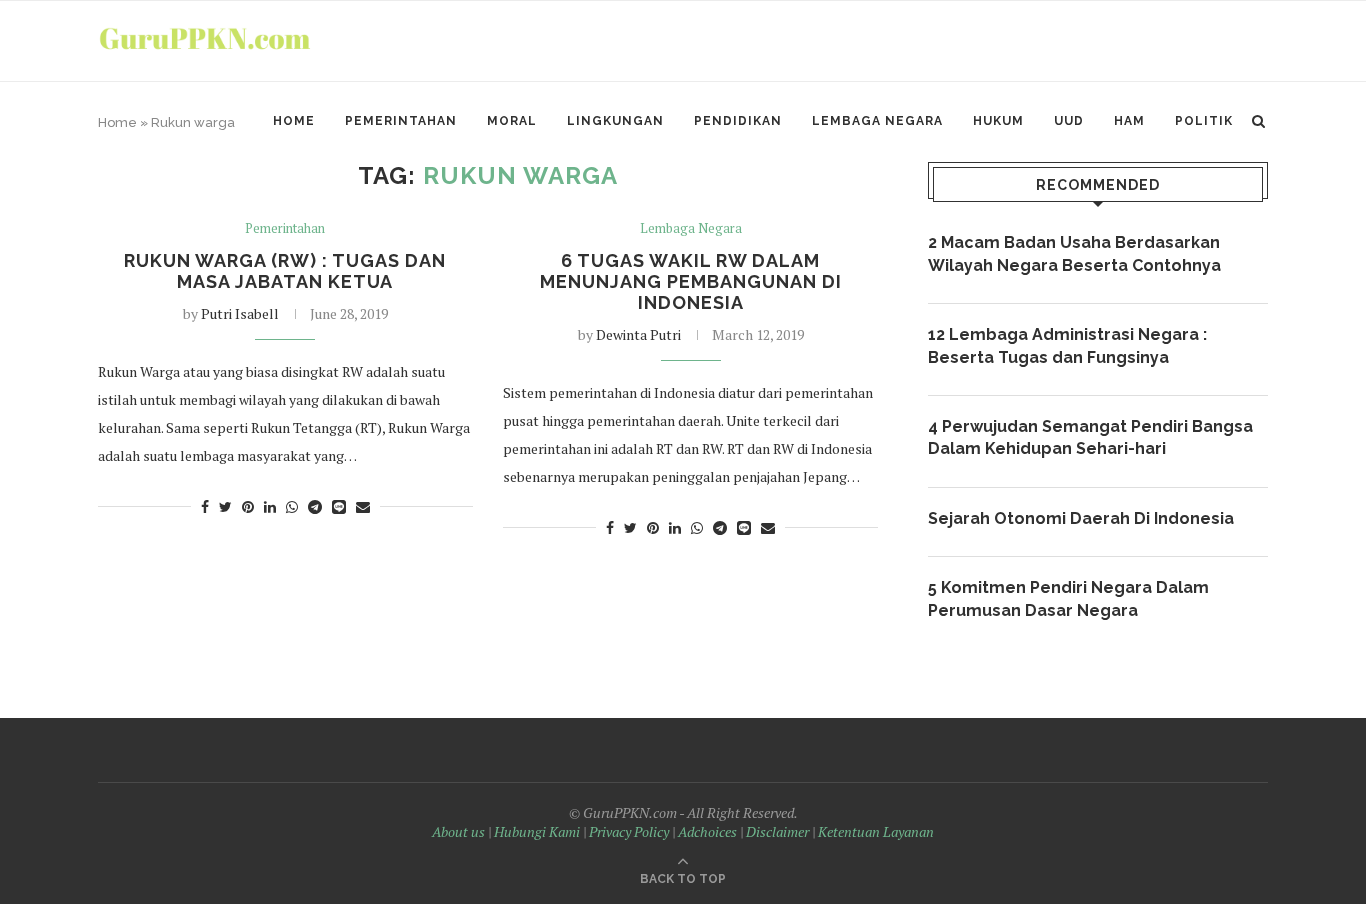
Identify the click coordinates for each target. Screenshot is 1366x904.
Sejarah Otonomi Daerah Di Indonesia (1081, 518)
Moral (512, 121)
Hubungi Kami (537, 831)
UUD (1069, 121)
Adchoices (707, 831)
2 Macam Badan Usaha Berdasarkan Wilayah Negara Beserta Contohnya (1074, 253)
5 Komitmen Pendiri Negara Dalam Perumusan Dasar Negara (1068, 598)
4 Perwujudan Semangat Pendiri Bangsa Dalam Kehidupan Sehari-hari (1090, 437)
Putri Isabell (240, 313)
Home (294, 121)
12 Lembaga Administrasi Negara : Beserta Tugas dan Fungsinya (1067, 345)
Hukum (998, 121)
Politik (1204, 121)
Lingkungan (615, 121)
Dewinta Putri (638, 334)
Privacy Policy (629, 831)
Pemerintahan (401, 121)
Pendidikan (738, 121)
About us (458, 831)
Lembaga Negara (877, 121)
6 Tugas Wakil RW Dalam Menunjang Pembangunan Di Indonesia (691, 281)
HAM (1129, 121)
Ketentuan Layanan (876, 831)
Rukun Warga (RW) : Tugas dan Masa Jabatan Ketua (285, 271)
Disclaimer (777, 831)
